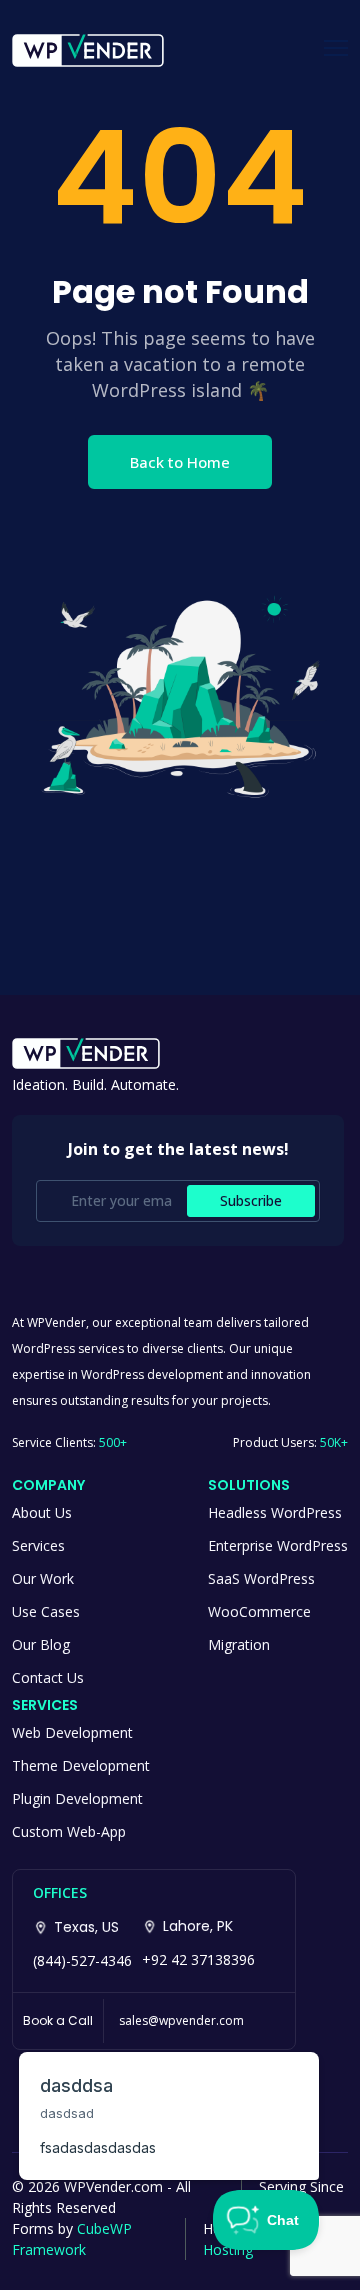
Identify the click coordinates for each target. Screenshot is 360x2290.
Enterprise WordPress (278, 1545)
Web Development (72, 1732)
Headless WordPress (275, 1512)
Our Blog (41, 1644)
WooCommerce (259, 1611)
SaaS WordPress (261, 1578)
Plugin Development (77, 1798)
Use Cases (46, 1611)
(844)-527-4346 (82, 1960)
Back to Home (180, 462)
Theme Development (81, 1765)
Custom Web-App (69, 1831)
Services (38, 1545)
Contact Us (48, 1677)
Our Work (43, 1578)
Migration (239, 1644)
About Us (42, 1512)
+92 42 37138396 (198, 1959)
